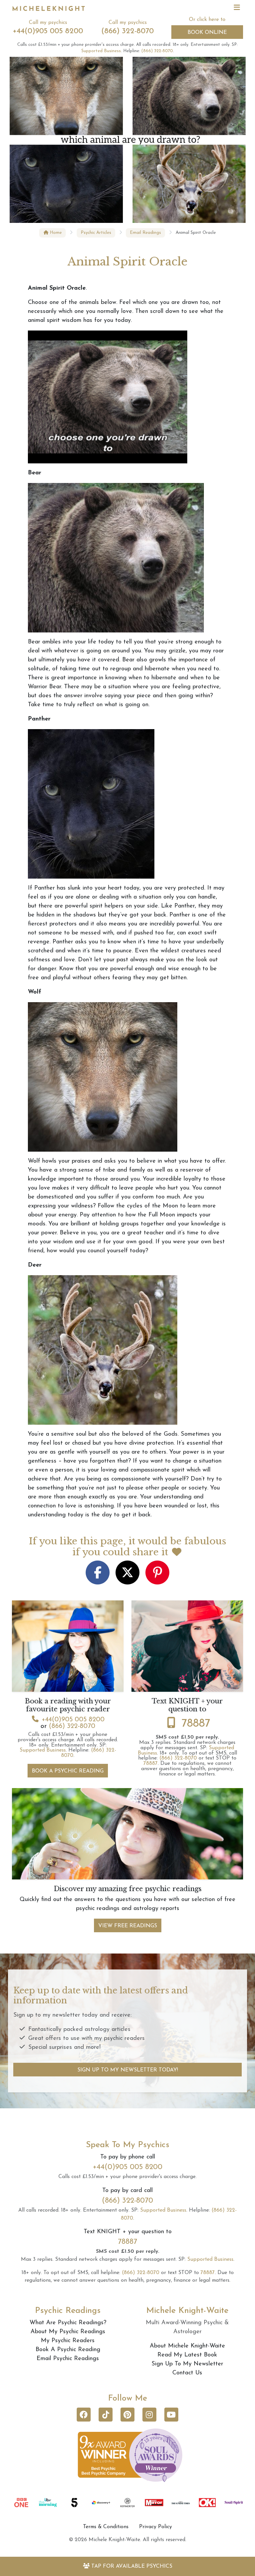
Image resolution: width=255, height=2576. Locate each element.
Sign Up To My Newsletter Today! (128, 2070)
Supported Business (101, 51)
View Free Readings (128, 1926)
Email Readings (145, 233)
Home (55, 233)
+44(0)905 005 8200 (48, 31)
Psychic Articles (96, 233)
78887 (196, 1724)
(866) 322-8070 (127, 31)
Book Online (207, 33)
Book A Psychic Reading (68, 1771)
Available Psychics (132, 2566)
